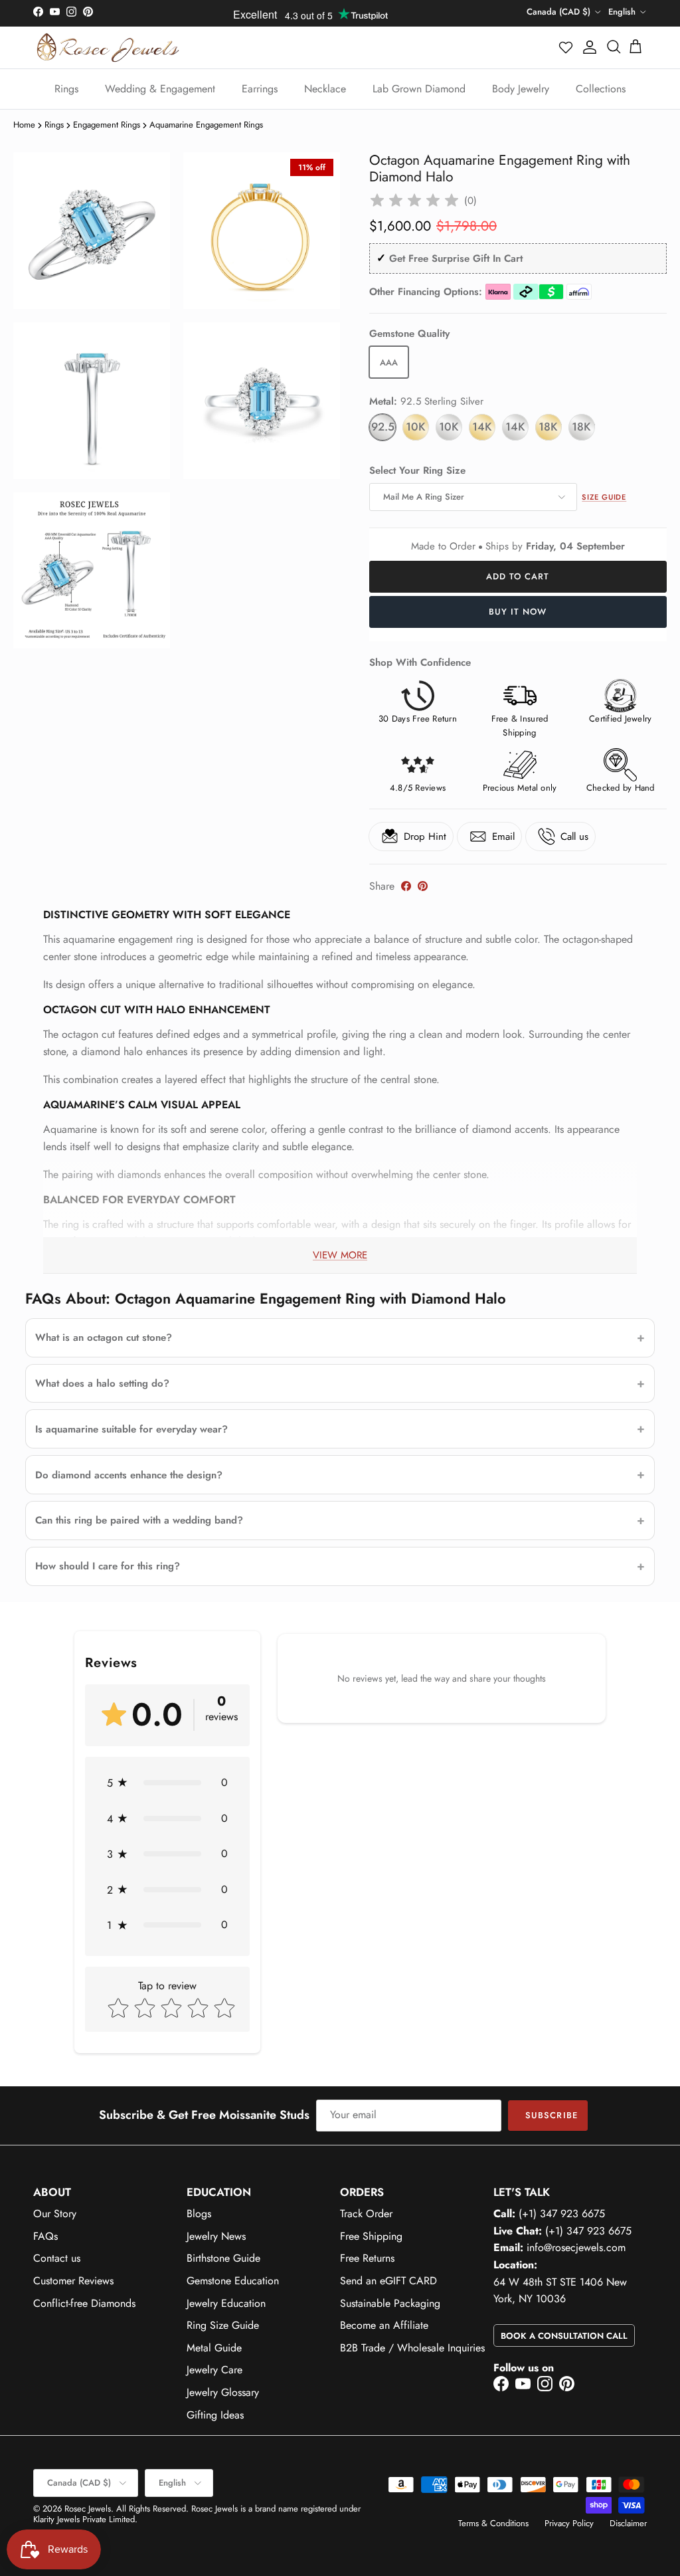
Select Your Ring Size (417, 471)
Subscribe (551, 2115)
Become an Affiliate (384, 2325)
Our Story (55, 2214)
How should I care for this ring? (108, 1566)
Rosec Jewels (88, 2509)
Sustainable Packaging (390, 2303)
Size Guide (604, 497)
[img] (414, 201)
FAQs (45, 2236)
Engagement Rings (107, 125)
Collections (601, 89)
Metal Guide (214, 2348)
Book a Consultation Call (564, 2336)
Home (24, 125)
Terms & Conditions (493, 2523)
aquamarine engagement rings (206, 125)
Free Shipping (371, 2236)
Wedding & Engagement (160, 89)
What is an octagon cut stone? (104, 1338)
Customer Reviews (73, 2281)
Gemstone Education (233, 2281)
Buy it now (518, 612)
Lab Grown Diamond (419, 89)
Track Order (366, 2214)
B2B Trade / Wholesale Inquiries (412, 2348)
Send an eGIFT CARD (388, 2281)
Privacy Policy (569, 2523)
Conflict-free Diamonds (84, 2303)
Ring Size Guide (223, 2325)
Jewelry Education (226, 2303)
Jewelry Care (214, 2370)
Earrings (260, 89)
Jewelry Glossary (223, 2392)
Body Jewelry (521, 89)
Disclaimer (628, 2523)
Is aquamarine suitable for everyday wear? (131, 1429)
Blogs (199, 2214)
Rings (66, 89)
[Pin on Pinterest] (423, 886)
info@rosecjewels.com (576, 2247)
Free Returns (367, 2258)
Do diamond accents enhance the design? (129, 1475)
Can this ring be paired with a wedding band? (139, 1520)
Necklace (325, 89)
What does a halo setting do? (102, 1383)
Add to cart (518, 576)
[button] (566, 47)
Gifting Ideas (215, 2415)
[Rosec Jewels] (108, 48)
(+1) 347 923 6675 (562, 2214)
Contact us (57, 2258)
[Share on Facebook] (406, 886)
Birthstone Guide (223, 2258)
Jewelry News (216, 2236)
